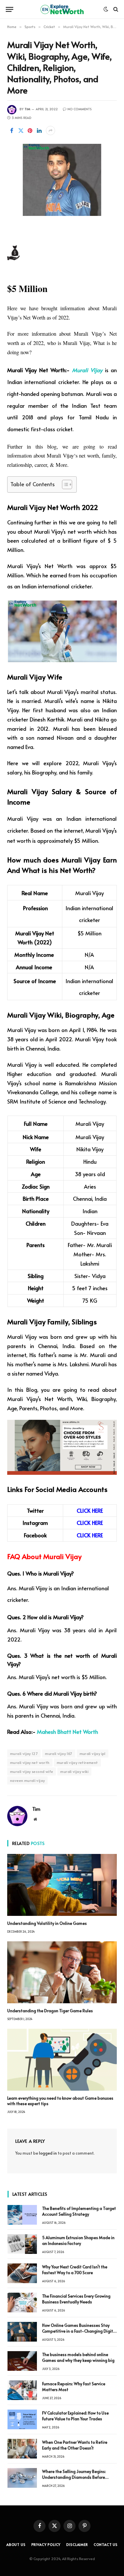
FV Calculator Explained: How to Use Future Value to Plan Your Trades (75, 2416)
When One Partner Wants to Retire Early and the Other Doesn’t (75, 2445)
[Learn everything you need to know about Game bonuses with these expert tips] (62, 2060)
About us (16, 2544)
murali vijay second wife (32, 1771)
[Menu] (10, 9)
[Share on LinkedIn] (39, 131)
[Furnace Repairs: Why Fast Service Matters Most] (22, 2390)
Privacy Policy (46, 2544)
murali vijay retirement (77, 1762)
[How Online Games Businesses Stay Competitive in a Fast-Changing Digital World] (22, 2332)
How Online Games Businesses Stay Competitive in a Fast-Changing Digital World (79, 2331)
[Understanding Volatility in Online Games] (62, 1885)
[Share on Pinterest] (30, 131)
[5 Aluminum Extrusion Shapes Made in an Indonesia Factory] (22, 2244)
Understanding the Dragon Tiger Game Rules (50, 2011)
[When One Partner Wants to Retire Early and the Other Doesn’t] (22, 2449)
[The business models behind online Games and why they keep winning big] (22, 2361)
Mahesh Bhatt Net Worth (67, 1732)
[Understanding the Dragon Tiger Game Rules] (62, 1972)
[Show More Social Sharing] (50, 131)
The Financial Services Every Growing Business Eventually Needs (76, 2299)
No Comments (80, 109)
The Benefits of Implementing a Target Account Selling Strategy (79, 2211)
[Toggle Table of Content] (64, 484)
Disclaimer (77, 2544)
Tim (27, 109)
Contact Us (106, 2544)
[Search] (115, 9)
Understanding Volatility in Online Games (47, 1923)
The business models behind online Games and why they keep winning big (78, 2357)
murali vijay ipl (93, 1754)
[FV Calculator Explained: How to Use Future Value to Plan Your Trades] (22, 2419)
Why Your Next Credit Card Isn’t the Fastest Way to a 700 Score (75, 2270)
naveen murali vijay (27, 1780)
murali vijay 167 (59, 1754)
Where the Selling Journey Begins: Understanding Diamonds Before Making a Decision (74, 2477)
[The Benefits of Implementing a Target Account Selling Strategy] (22, 2215)
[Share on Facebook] (12, 131)
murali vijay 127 (24, 1754)
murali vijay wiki (74, 1771)
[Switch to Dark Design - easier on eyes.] (106, 9)
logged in (48, 2153)
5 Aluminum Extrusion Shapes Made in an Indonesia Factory (78, 2240)
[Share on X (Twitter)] (21, 131)
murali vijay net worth (30, 1762)
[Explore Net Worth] (62, 9)
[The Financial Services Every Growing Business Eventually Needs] (22, 2303)
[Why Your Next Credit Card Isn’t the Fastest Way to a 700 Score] (22, 2273)
